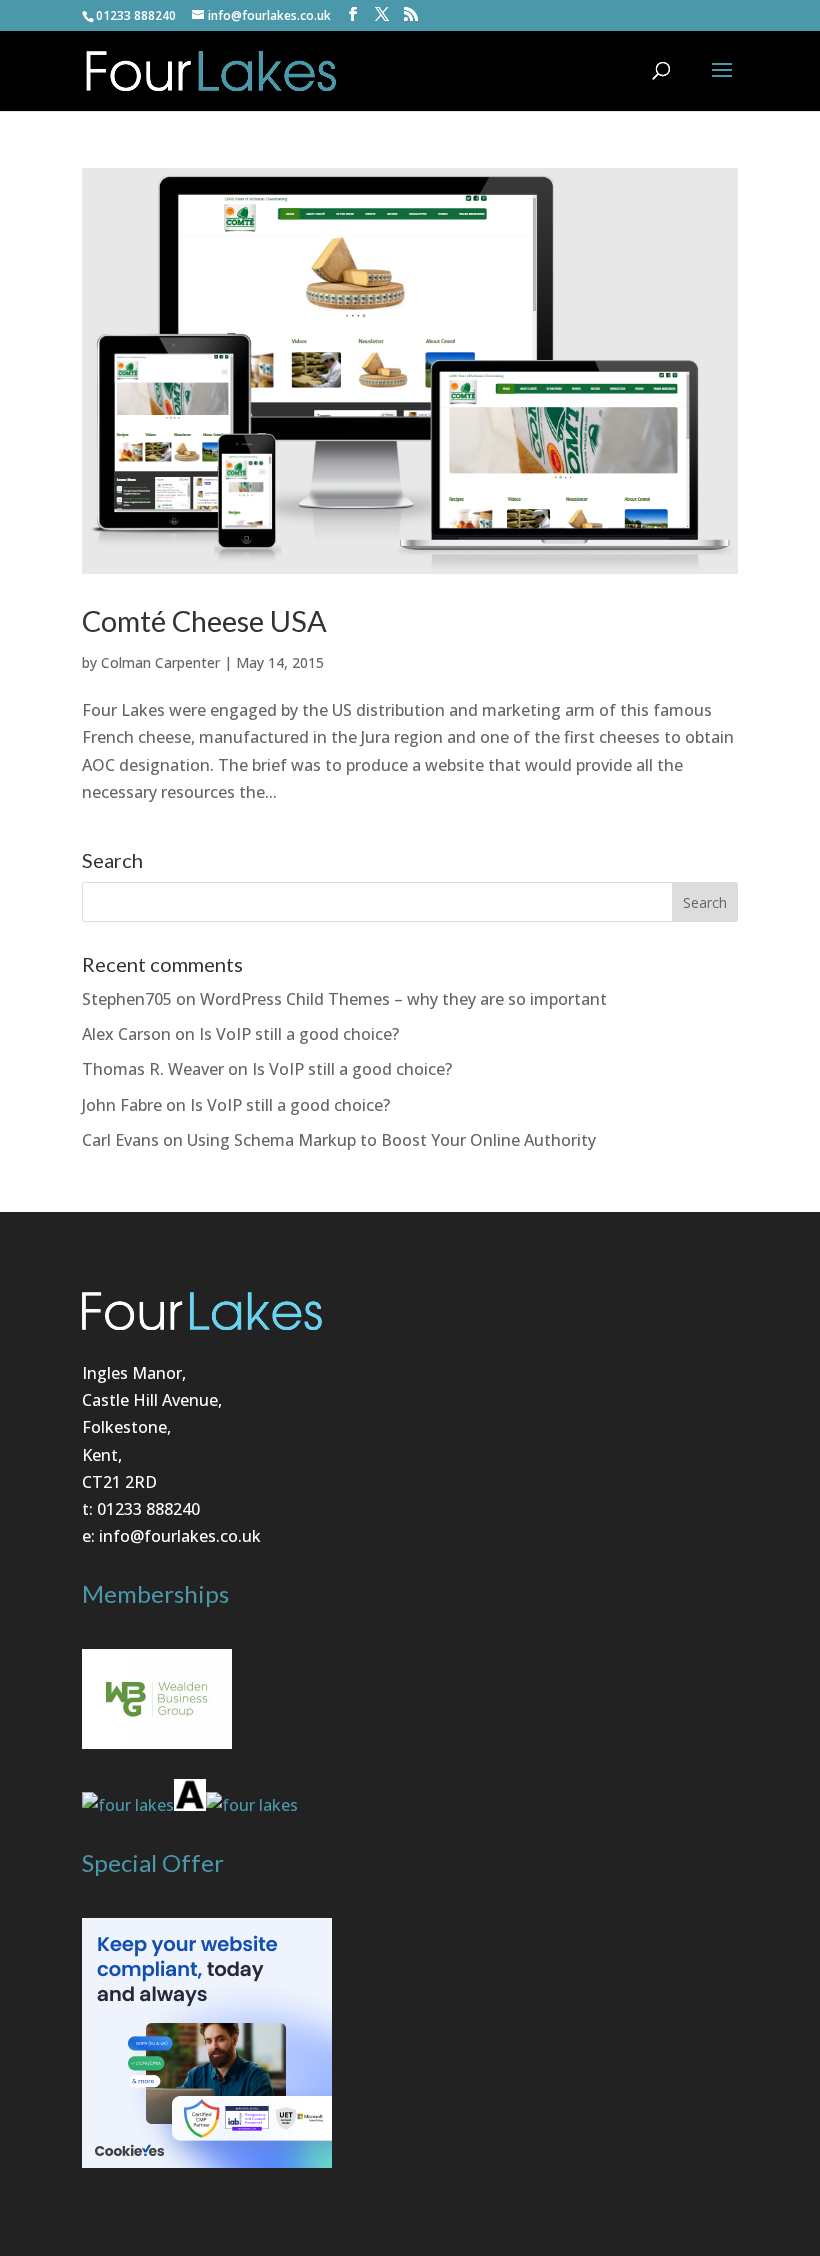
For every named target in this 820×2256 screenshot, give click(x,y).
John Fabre (122, 1105)
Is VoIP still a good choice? (299, 1034)
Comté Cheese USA (204, 620)
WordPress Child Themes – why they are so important (403, 999)
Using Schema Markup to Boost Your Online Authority (391, 1140)
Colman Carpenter (160, 662)
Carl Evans (120, 1140)
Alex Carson (126, 1034)
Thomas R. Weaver (153, 1069)
